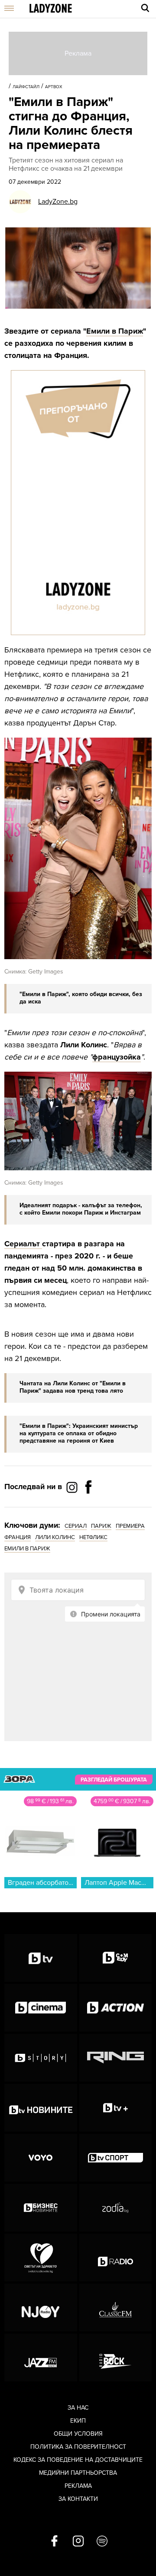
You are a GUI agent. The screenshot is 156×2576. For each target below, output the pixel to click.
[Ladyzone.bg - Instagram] (73, 1487)
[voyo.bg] (41, 2158)
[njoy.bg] (41, 2308)
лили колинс (55, 1537)
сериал (76, 1526)
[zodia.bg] (116, 2208)
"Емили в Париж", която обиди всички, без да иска (81, 998)
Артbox (54, 87)
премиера (130, 1526)
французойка (117, 1057)
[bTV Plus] (116, 2108)
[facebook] (54, 2542)
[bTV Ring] (116, 2058)
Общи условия (78, 2434)
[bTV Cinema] (41, 2008)
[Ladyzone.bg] (51, 9)
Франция (18, 1537)
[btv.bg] (41, 1958)
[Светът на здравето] (41, 2258)
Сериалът (23, 1244)
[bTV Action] (116, 2008)
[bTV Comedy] (116, 1958)
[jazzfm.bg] (41, 2357)
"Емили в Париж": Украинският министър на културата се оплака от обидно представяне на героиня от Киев (79, 1433)
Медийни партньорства (78, 2473)
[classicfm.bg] (116, 2308)
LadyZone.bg (58, 202)
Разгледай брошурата (114, 1780)
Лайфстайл (26, 87)
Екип (78, 2421)
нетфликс (93, 1537)
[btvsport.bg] (116, 2158)
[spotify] (102, 2542)
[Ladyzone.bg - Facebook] (88, 1507)
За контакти (78, 2499)
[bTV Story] (41, 2058)
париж (101, 1526)
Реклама (78, 2486)
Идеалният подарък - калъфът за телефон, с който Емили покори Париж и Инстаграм (81, 1209)
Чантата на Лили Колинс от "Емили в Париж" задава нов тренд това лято (73, 1387)
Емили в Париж (115, 331)
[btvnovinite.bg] (41, 2108)
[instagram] (78, 2542)
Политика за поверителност (78, 2447)
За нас (78, 2408)
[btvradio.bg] (116, 2258)
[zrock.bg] (116, 2357)
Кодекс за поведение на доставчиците (78, 2460)
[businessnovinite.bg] (41, 2208)
